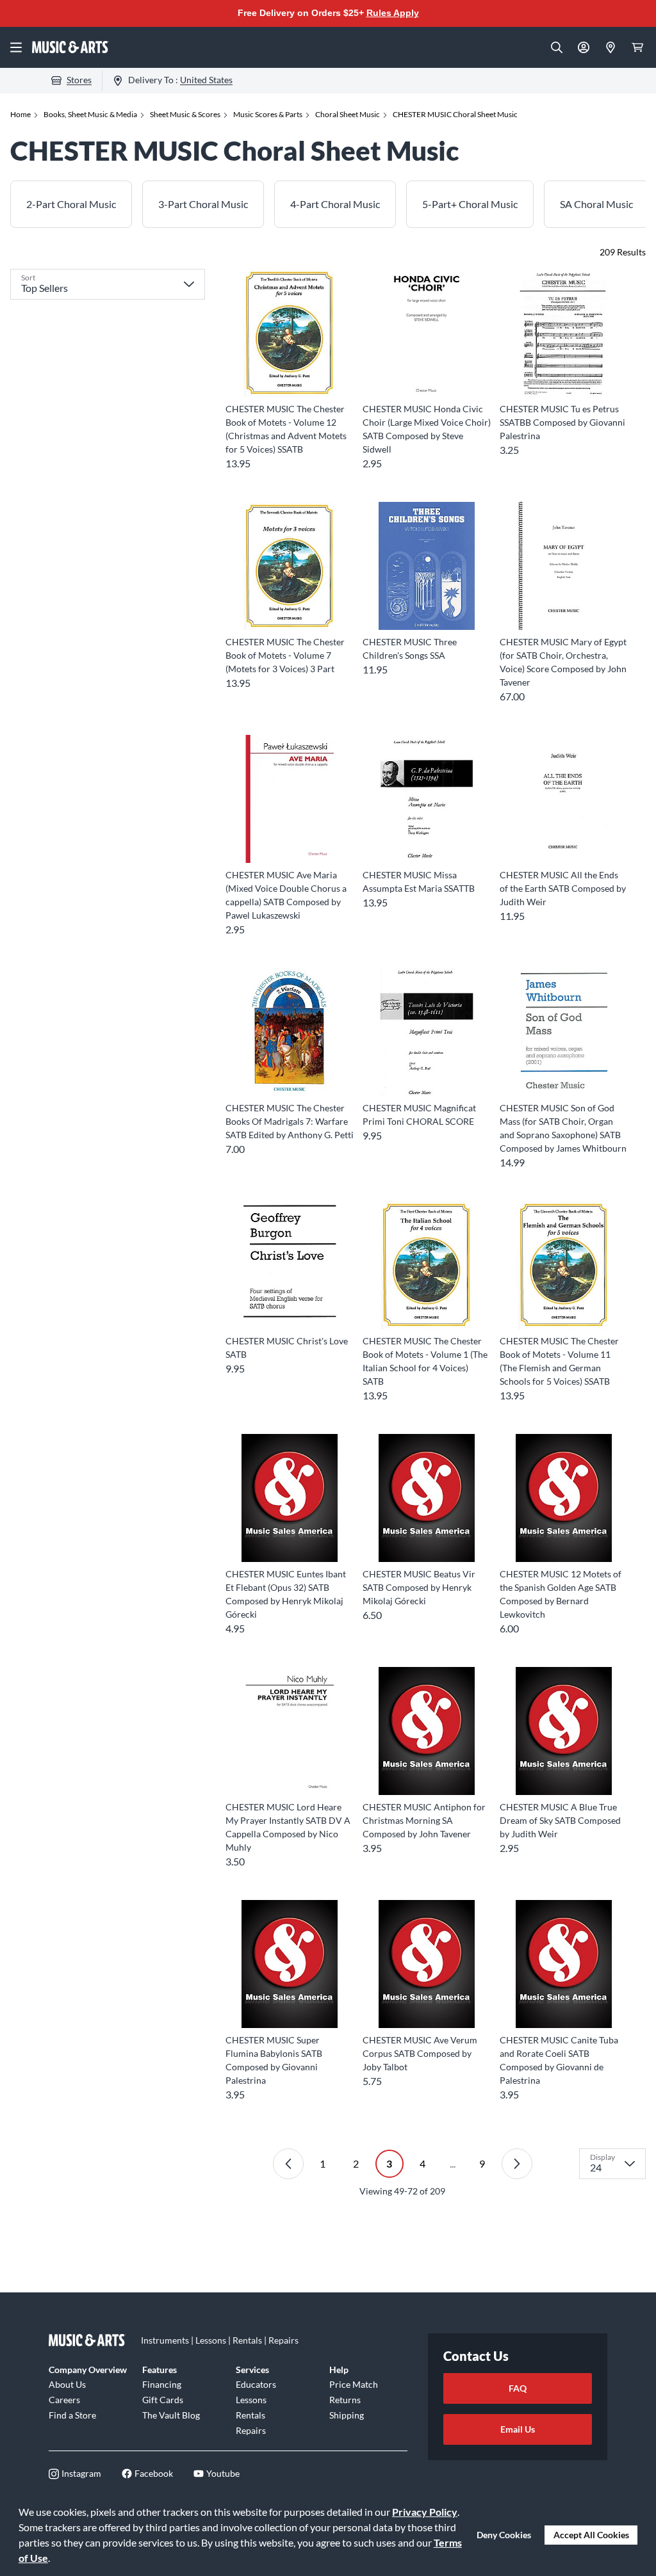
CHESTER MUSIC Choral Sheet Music (455, 114)
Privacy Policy (425, 2512)
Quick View (290, 374)
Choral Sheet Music (348, 114)
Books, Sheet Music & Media (90, 114)
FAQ (518, 2388)
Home (20, 114)
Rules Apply (393, 13)
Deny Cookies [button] (504, 2535)
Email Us (518, 2429)
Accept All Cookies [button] (591, 2535)
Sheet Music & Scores (185, 114)
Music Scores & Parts (268, 114)
